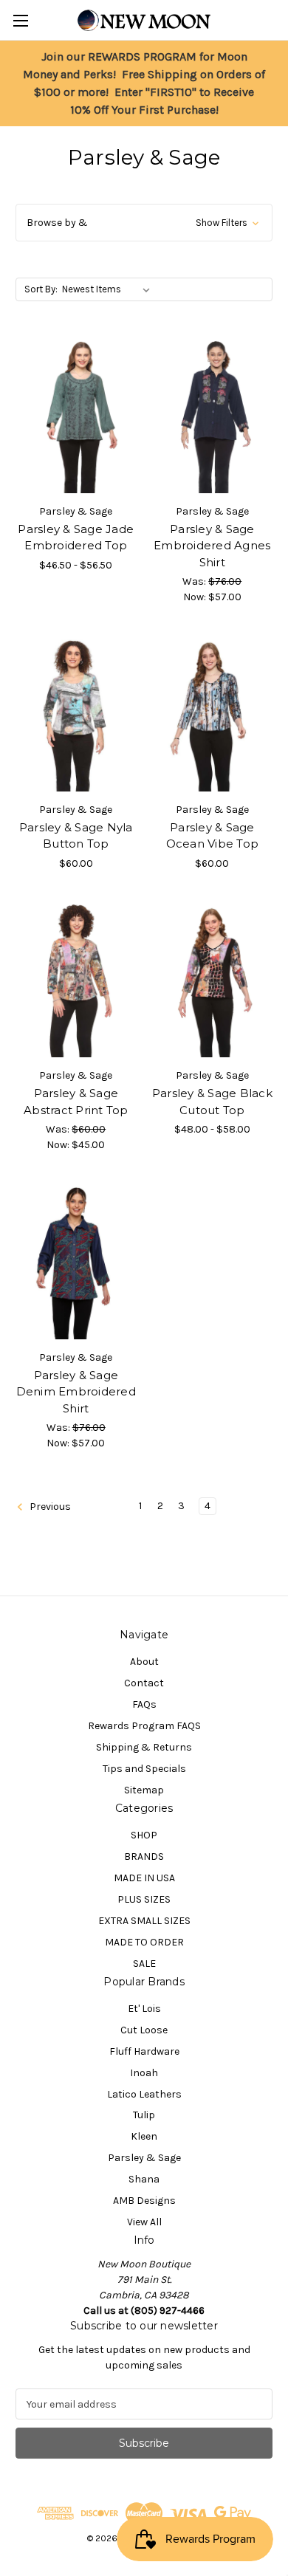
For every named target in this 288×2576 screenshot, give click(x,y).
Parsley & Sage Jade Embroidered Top (76, 537)
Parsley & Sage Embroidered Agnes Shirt (212, 546)
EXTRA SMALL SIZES (144, 1921)
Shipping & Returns (144, 1747)
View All (144, 2222)
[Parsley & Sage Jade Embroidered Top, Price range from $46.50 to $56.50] (76, 416)
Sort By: (41, 289)
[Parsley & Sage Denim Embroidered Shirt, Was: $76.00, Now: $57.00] (76, 1263)
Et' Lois (144, 2009)
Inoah (144, 2073)
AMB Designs (144, 2201)
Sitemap (144, 1790)
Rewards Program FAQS (144, 1726)
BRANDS (144, 1857)
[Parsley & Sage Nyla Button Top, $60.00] (76, 715)
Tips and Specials (144, 1769)
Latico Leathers (144, 2094)
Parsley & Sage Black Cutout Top (212, 1102)
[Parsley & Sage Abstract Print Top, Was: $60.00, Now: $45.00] (76, 981)
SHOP (144, 1835)
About (144, 1662)
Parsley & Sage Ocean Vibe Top (213, 836)
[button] (144, 223)
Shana (144, 2179)
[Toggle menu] (20, 20)
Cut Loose (144, 2030)
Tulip (144, 2115)
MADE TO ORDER (144, 1942)
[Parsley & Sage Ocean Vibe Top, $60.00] (213, 715)
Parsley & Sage (144, 2158)
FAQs (144, 1704)
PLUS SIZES (144, 1899)
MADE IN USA (144, 1878)
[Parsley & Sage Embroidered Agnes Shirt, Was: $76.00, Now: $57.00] (213, 416)
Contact (144, 1683)
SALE (144, 1964)
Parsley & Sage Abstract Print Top (76, 1102)
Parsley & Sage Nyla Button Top (76, 836)
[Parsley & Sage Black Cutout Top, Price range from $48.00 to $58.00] (213, 981)
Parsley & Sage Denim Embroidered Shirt (76, 1392)
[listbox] (109, 289)
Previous (49, 1507)
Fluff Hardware (144, 2051)
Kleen (144, 2136)
